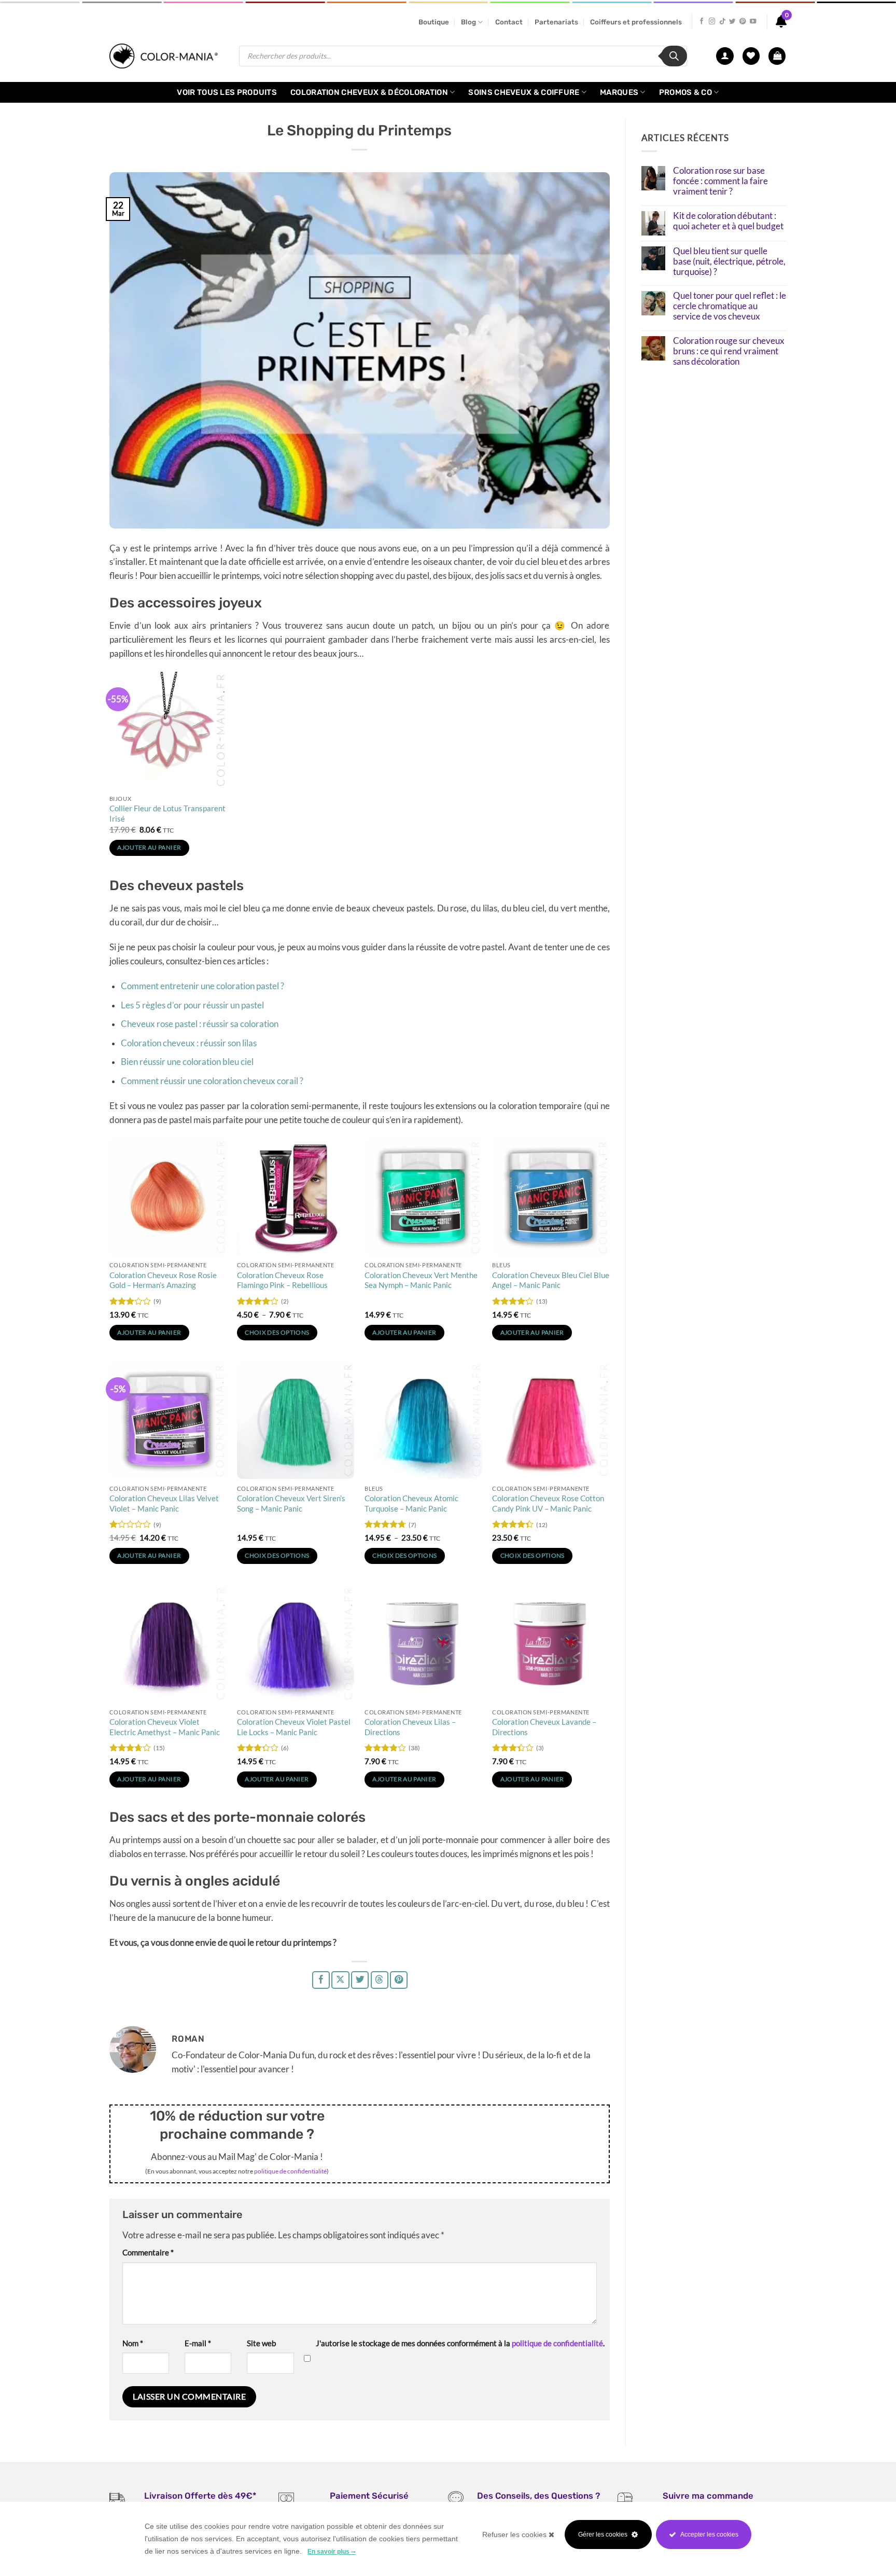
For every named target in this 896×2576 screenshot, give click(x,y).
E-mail (198, 2343)
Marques (619, 92)
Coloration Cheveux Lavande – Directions (544, 1727)
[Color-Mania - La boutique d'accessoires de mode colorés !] (166, 56)
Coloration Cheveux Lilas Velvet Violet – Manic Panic (164, 1503)
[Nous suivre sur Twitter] (732, 22)
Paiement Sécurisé (369, 2496)
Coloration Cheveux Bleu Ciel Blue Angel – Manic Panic (551, 1280)
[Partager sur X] (340, 1980)
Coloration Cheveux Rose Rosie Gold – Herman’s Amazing (163, 1280)
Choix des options (277, 1332)
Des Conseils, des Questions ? (538, 2496)
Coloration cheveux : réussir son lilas (189, 1043)
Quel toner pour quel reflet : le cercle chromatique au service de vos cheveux (730, 306)
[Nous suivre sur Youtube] (753, 22)
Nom (133, 2343)
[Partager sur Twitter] (360, 1980)
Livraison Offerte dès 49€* (200, 2496)
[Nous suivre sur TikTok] (722, 22)
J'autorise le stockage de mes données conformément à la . (460, 2343)
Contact (509, 22)
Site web (261, 2343)
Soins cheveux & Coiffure (524, 92)
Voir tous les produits (227, 92)
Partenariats (556, 22)
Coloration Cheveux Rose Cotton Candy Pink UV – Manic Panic (548, 1503)
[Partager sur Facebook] (321, 1980)
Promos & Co (685, 92)
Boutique (434, 22)
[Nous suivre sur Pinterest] (743, 22)
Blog (468, 22)
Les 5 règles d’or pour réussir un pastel (192, 1005)
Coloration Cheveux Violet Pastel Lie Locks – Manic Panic (294, 1727)
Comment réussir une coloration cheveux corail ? (212, 1081)
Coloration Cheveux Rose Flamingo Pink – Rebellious (282, 1280)
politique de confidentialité (290, 2171)
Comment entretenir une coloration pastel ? (202, 986)
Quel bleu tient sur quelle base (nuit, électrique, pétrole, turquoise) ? (729, 262)
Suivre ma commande (708, 2496)
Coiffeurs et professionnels (636, 22)
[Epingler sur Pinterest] (399, 1980)
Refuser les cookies (515, 2535)
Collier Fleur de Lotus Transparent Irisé (167, 813)
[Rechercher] (674, 56)
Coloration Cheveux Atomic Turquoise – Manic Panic (411, 1503)
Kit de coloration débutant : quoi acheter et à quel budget (728, 221)
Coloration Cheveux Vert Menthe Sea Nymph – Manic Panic (421, 1280)
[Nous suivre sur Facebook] (702, 22)
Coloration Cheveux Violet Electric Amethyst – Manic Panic (165, 1727)
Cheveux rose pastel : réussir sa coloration (200, 1024)
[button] (777, 56)
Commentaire (148, 2252)
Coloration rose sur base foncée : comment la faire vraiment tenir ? (720, 181)
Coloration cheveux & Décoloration (369, 92)
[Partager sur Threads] (380, 1980)
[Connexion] (725, 56)
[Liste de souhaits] (751, 56)
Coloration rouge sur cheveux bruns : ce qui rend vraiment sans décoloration (729, 351)
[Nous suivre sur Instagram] (712, 22)
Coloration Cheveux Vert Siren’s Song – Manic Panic (291, 1503)
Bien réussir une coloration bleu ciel (187, 1062)
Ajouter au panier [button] (149, 847)
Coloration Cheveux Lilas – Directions (410, 1727)
